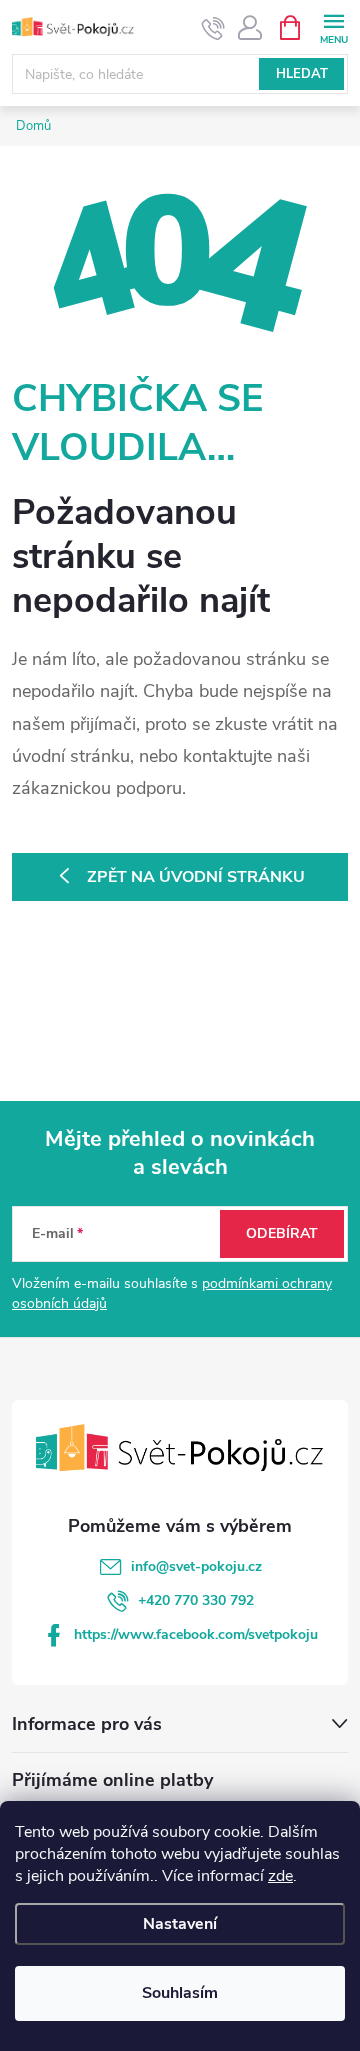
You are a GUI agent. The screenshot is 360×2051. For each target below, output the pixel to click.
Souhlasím (180, 1993)
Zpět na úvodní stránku (196, 877)
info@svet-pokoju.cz (196, 1566)
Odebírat (282, 1233)
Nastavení (180, 1924)
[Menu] (333, 26)
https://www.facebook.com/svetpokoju (196, 1634)
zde (280, 1876)
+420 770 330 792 (196, 1600)
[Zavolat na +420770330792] (213, 28)
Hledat (302, 74)
